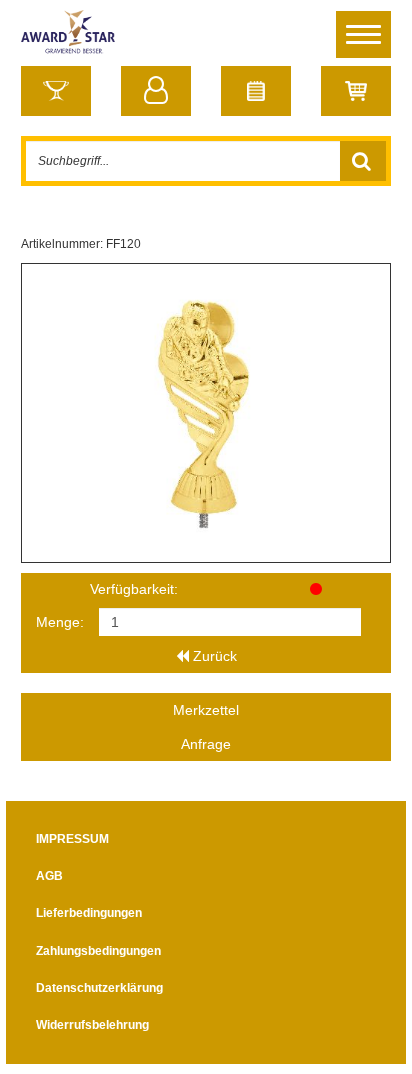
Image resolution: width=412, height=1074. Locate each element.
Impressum (72, 839)
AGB (49, 876)
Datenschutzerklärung (99, 988)
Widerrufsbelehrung (92, 1025)
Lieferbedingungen (89, 913)
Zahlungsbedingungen (98, 951)
